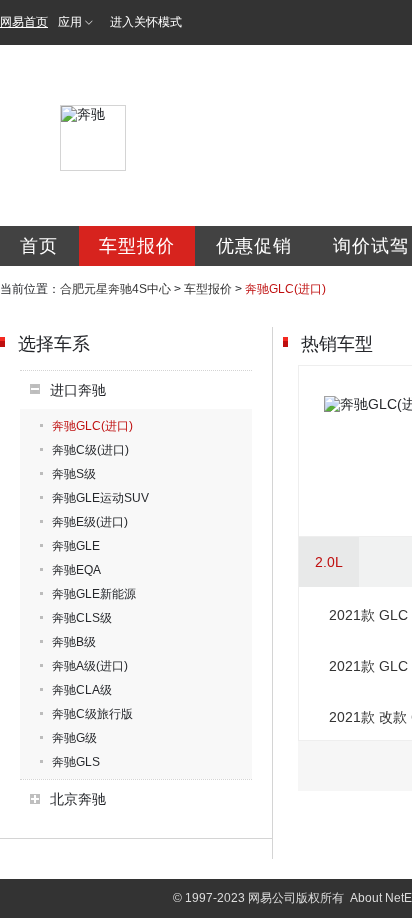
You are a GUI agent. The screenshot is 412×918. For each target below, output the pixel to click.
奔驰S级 (74, 474)
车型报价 (137, 246)
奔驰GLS (76, 762)
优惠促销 (254, 246)
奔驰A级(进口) (90, 666)
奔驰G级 (74, 738)
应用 (70, 22)
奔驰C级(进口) (90, 450)
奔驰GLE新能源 (94, 594)
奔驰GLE (76, 546)
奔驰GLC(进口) (92, 426)
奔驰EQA (76, 570)
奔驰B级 (74, 642)
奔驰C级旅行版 (92, 714)
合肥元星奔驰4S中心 (115, 289)
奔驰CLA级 (82, 690)
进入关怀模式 (146, 22)
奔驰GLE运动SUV (100, 498)
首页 (39, 246)
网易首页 (24, 22)
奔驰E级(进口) (90, 522)
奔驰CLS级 (82, 618)
